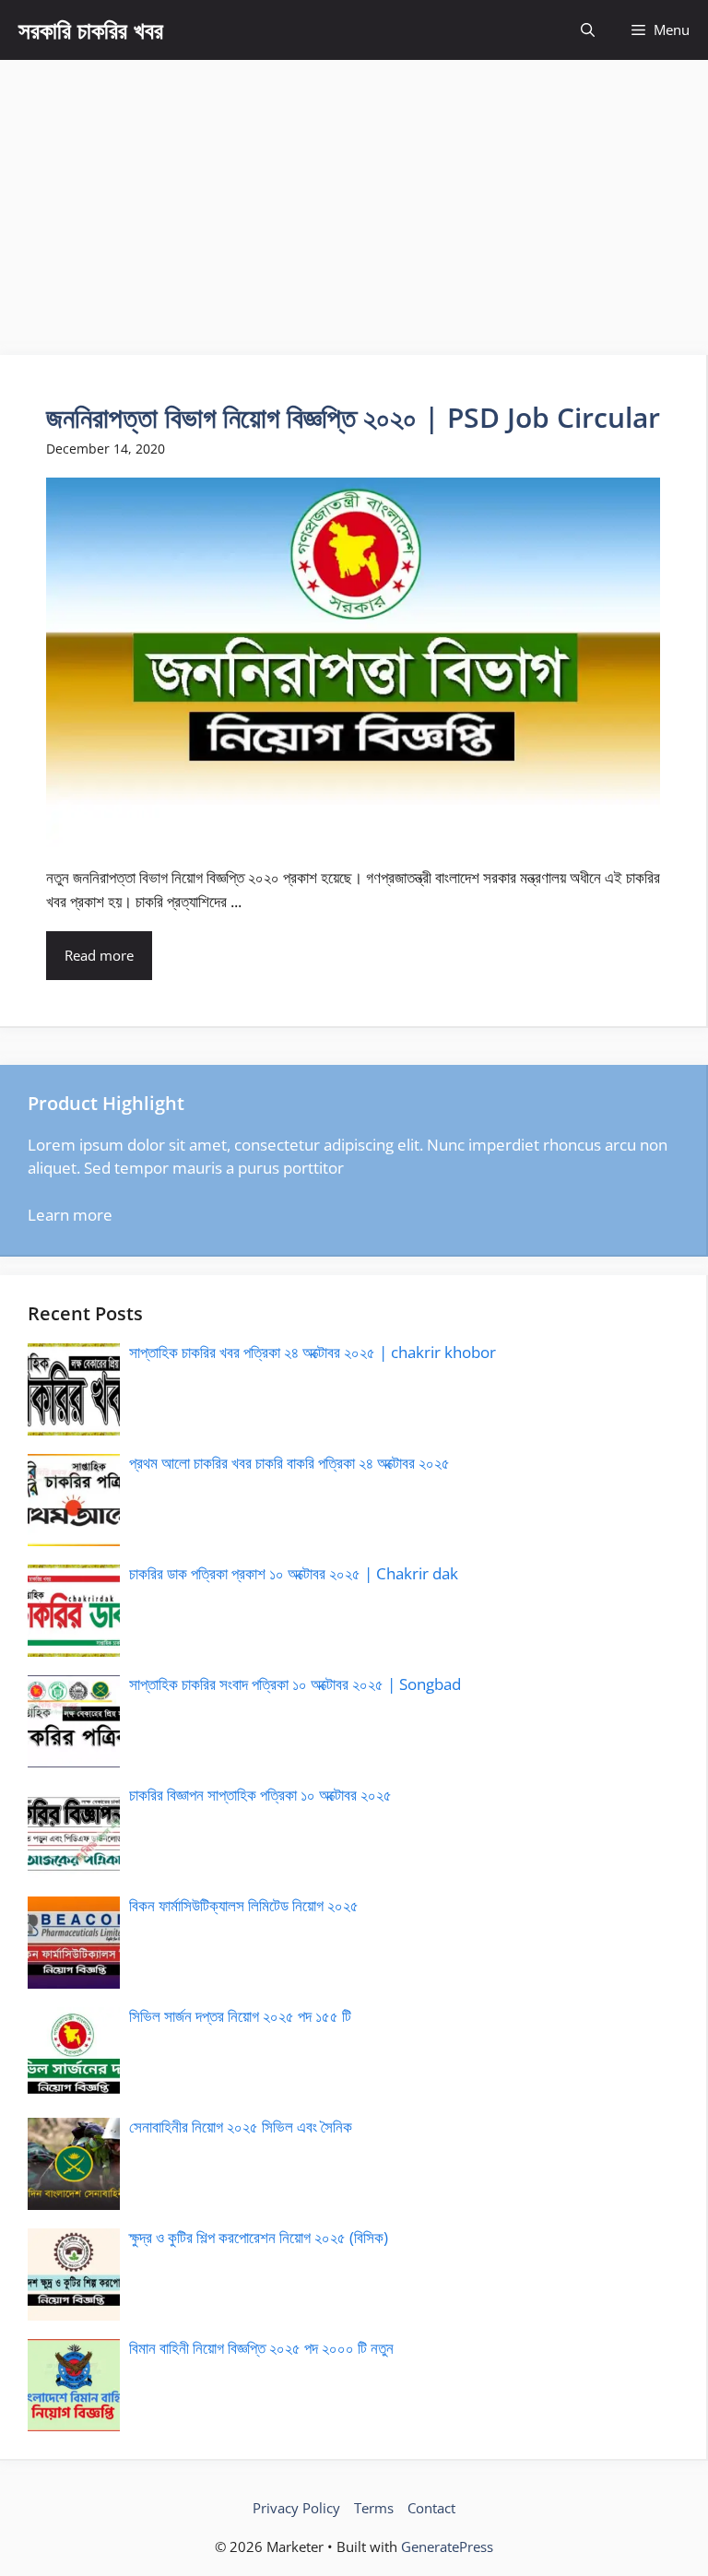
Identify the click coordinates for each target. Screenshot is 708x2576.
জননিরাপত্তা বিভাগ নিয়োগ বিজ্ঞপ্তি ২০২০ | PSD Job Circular (353, 417)
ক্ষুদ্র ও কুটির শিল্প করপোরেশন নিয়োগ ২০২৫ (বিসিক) (259, 2237)
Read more (99, 955)
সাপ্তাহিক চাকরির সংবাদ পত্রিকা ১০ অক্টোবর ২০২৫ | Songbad (295, 1684)
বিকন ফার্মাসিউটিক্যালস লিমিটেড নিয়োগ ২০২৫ (244, 1905)
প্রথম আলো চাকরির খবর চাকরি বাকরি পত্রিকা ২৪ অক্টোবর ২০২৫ (289, 1463)
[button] (588, 30)
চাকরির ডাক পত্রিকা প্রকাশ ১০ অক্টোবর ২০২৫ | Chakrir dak (294, 1573)
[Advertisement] (354, 198)
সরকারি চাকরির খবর (91, 30)
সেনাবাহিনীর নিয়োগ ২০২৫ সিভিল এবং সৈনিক (241, 2127)
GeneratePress (447, 2546)
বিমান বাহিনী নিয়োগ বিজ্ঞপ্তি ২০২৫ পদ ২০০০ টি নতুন (261, 2348)
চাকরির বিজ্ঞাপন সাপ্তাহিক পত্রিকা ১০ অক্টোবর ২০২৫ (260, 1795)
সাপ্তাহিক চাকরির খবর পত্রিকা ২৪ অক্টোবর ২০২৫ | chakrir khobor (313, 1352)
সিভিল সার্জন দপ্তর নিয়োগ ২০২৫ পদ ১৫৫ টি (240, 2016)
